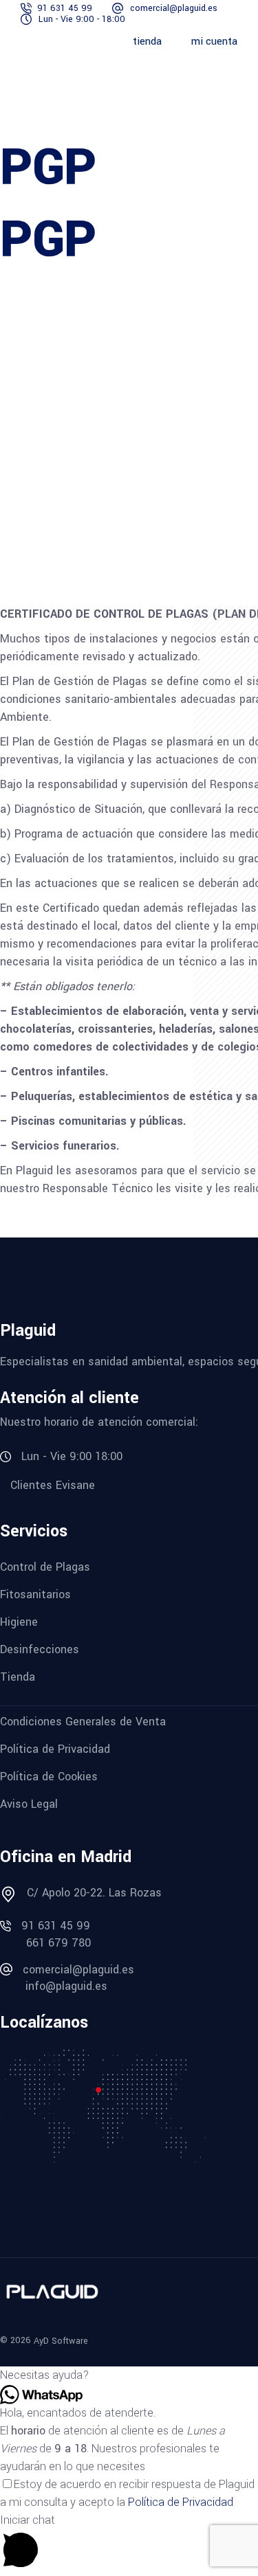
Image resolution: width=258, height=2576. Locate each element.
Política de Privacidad (181, 2502)
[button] (129, 2375)
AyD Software (61, 2341)
